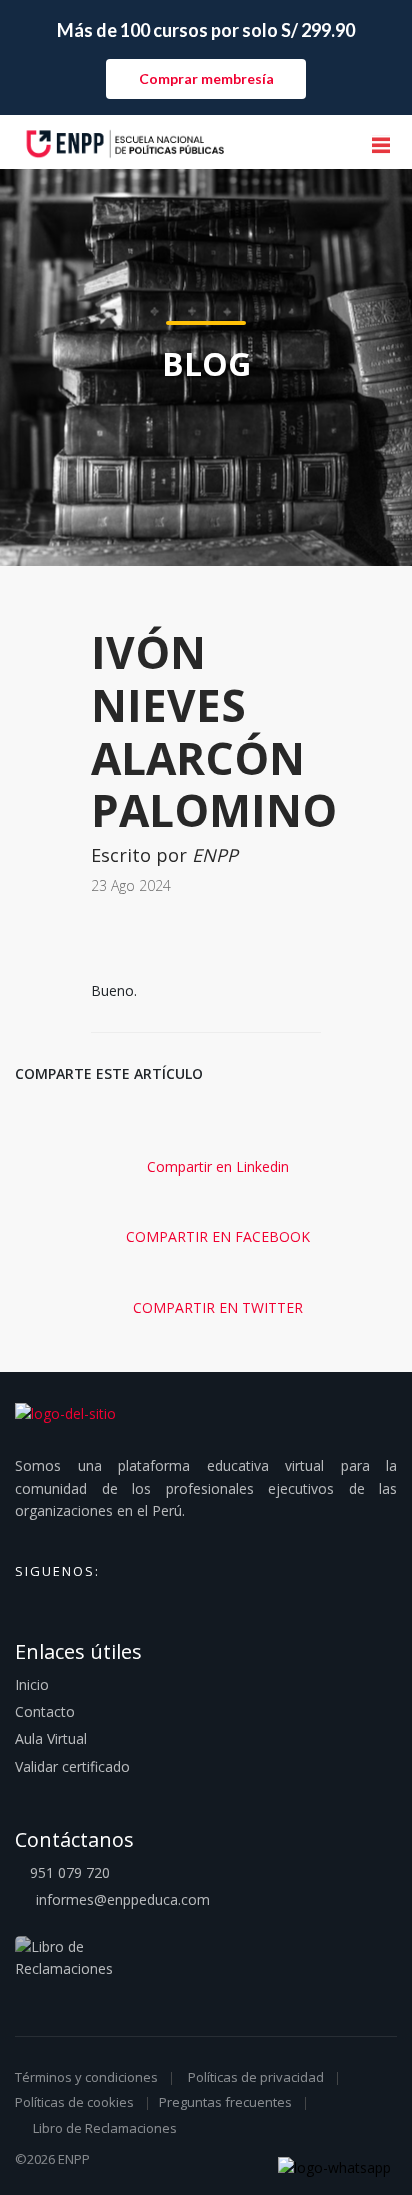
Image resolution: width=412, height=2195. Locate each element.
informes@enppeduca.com (123, 1899)
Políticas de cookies (74, 2102)
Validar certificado (72, 1766)
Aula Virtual (51, 1738)
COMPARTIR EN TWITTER (216, 1307)
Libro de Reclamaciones (105, 2128)
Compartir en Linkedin (216, 1166)
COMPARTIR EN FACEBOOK (216, 1236)
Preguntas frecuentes (225, 2102)
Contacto (45, 1711)
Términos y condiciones (86, 2077)
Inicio (32, 1684)
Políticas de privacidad (256, 2077)
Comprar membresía (206, 78)
